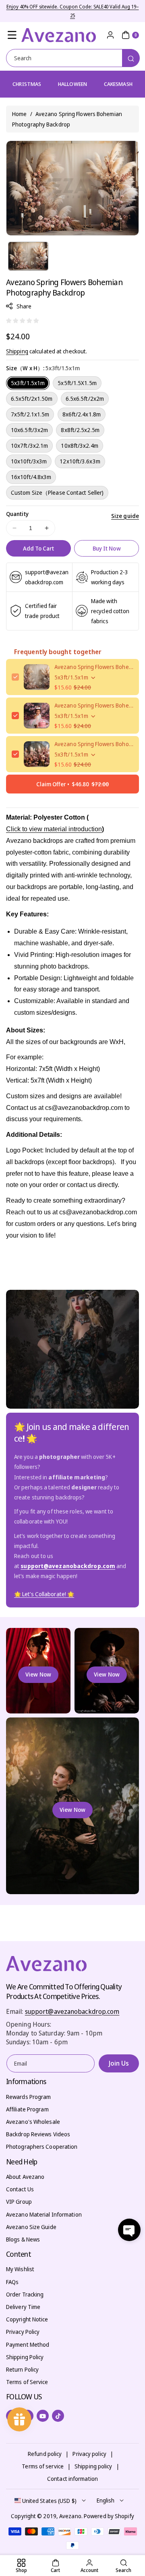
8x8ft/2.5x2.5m (80, 430)
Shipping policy (93, 2466)
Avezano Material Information (44, 2214)
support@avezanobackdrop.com (72, 2011)
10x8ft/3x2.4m (79, 446)
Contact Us (20, 2189)
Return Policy (22, 2369)
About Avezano (25, 2177)
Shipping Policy (25, 2357)
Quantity (17, 514)
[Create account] (110, 35)
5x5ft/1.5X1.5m (77, 383)
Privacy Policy (23, 2332)
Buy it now (107, 548)
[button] (12, 35)
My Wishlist (20, 2269)
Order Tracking (25, 2294)
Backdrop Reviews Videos (38, 2134)
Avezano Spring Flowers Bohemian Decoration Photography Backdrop (94, 705)
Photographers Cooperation (42, 2147)
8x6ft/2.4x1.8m (82, 414)
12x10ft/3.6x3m (80, 461)
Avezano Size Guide (31, 2227)
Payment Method (28, 2345)
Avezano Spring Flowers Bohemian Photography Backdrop (94, 667)
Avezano (70, 2516)
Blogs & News (23, 2239)
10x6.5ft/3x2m (29, 430)
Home (19, 114)
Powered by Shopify (109, 2516)
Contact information (72, 2479)
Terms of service (43, 2466)
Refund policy (45, 2454)
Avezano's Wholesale (33, 2122)
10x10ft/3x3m (29, 461)
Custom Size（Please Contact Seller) (57, 493)
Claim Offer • (72, 784)
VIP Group (19, 2202)
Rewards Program (29, 2097)
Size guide (125, 516)
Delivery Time (23, 2307)
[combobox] (72, 58)
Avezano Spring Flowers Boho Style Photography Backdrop (94, 744)
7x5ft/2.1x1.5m (30, 414)
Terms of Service (27, 2382)
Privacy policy (89, 2454)
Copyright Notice (27, 2319)
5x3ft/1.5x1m (28, 383)
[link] (44, 1594)
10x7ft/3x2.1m (29, 446)
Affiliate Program (27, 2109)
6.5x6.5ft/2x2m (85, 399)
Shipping (17, 351)
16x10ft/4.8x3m (31, 477)
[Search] (131, 58)
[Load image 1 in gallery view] (28, 256)
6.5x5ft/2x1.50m (32, 399)
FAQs (12, 2282)
